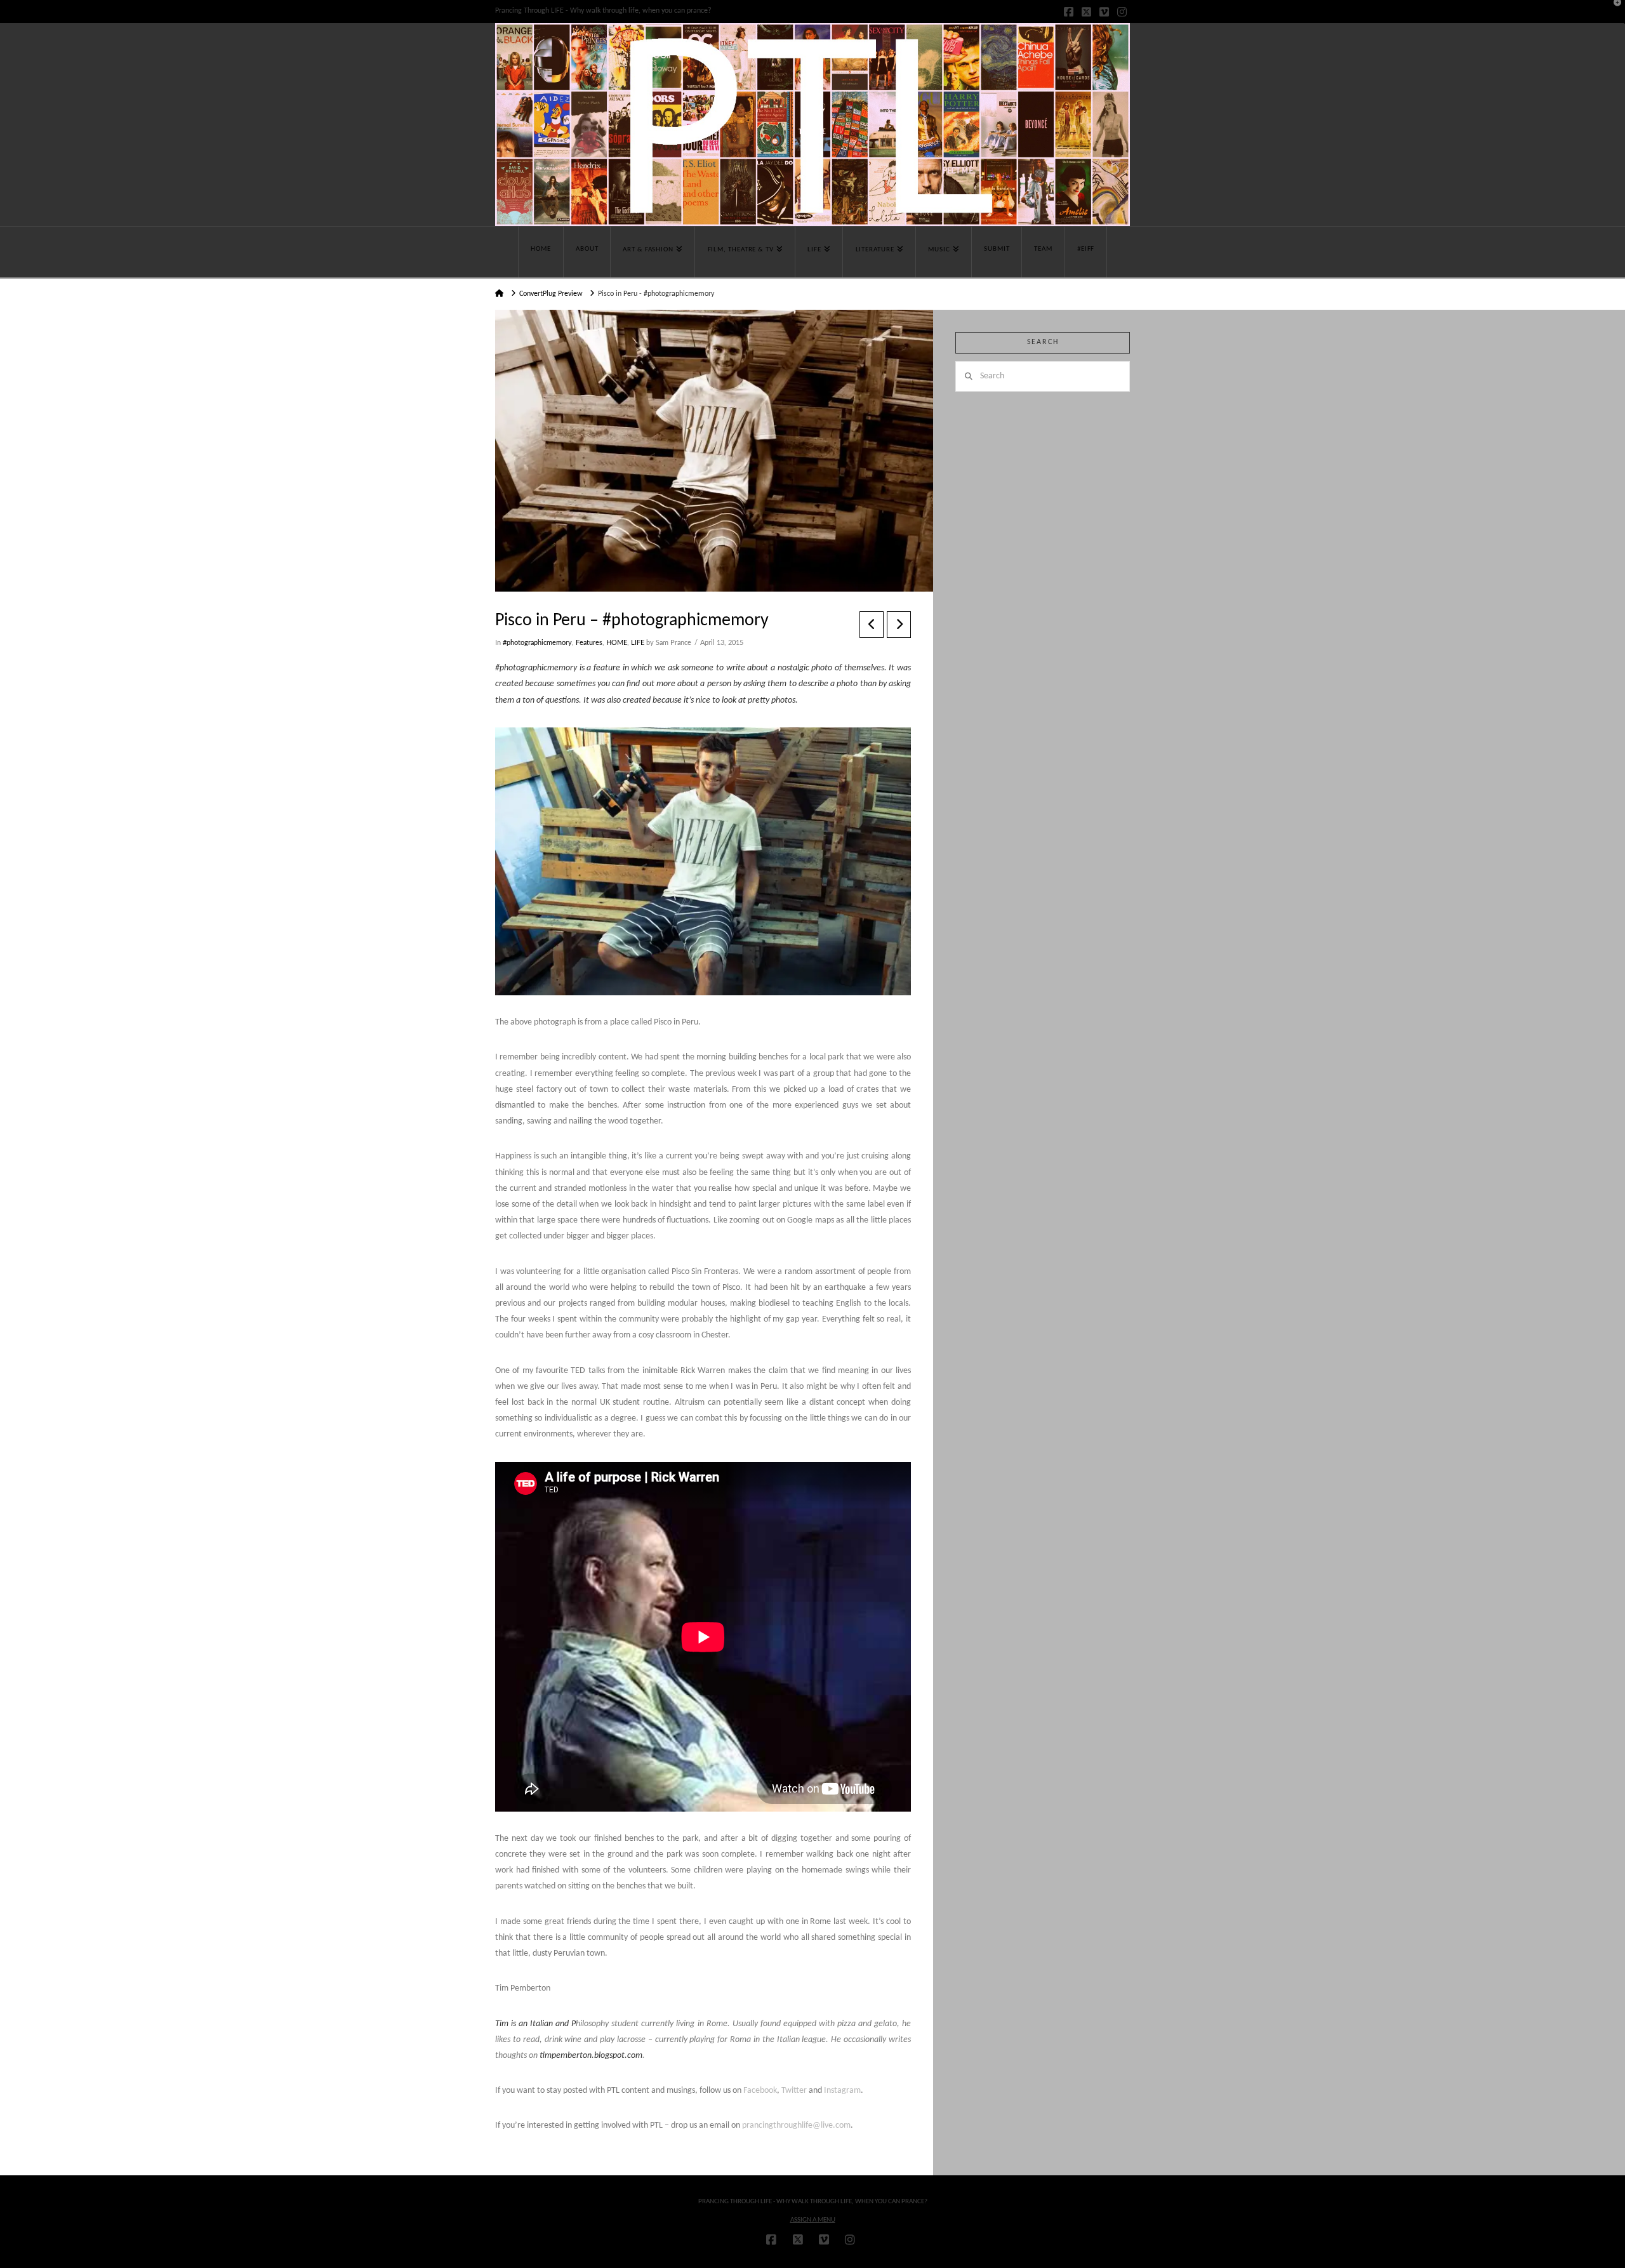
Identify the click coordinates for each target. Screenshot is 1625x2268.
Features (589, 643)
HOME (617, 643)
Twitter (794, 2091)
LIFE (638, 643)
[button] (1613, 12)
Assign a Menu (813, 2220)
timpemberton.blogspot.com (591, 2056)
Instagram (842, 2091)
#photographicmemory (537, 643)
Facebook (760, 2091)
